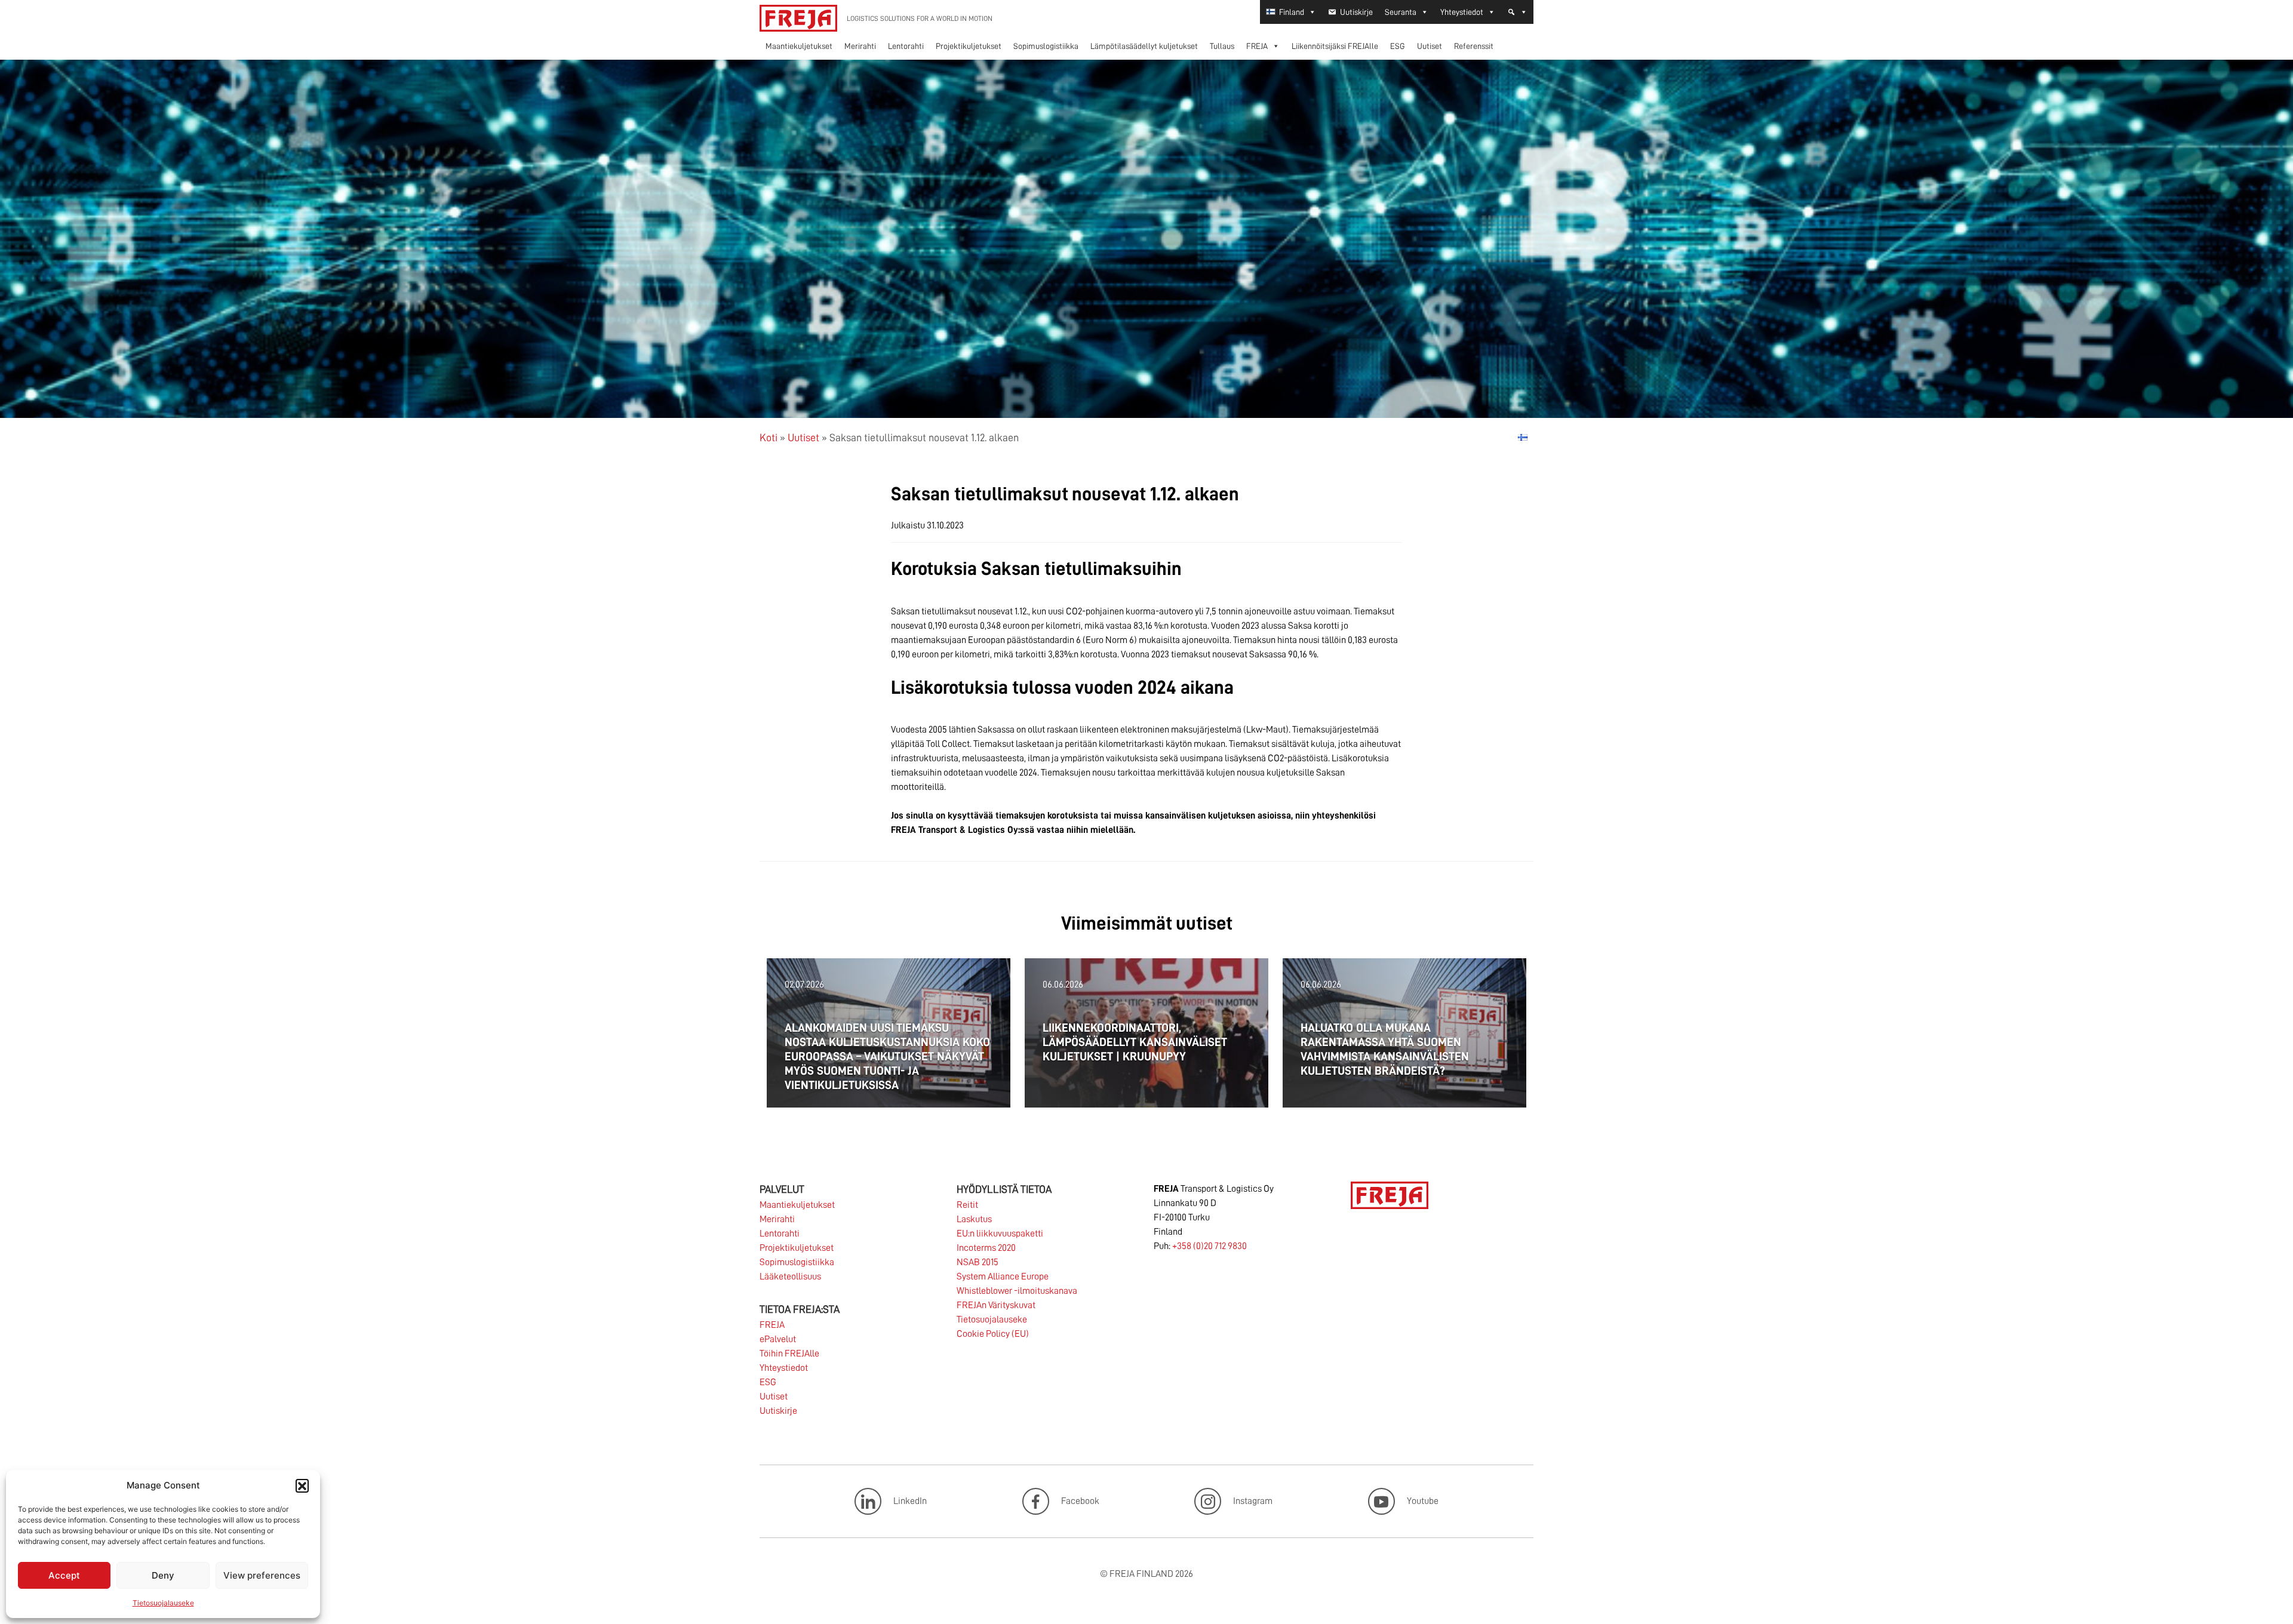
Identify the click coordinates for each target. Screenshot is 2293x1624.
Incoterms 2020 (986, 1248)
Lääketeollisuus (790, 1277)
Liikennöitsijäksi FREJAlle (1335, 46)
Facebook (1080, 1501)
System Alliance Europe (1003, 1277)
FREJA (1257, 46)
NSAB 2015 (978, 1262)
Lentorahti (906, 46)
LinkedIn (910, 1501)
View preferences (262, 1575)
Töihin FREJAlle (789, 1354)
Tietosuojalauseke (163, 1603)
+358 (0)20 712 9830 (1209, 1246)
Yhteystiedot (1462, 12)
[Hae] (1517, 12)
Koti (769, 438)
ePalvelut (778, 1339)
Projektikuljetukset (969, 46)
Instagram (1253, 1501)
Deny (163, 1575)
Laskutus (974, 1219)
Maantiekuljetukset (799, 46)
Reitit (967, 1205)
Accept (64, 1575)
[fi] (1523, 437)
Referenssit (1474, 46)
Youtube (1423, 1501)
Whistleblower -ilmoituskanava (1017, 1291)
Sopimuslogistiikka (1046, 46)
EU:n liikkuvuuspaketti (1000, 1234)
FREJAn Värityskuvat (996, 1305)
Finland (1292, 12)
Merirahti (860, 46)
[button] (302, 1485)
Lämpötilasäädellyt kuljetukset (1144, 46)
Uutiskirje (1356, 12)
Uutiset (1430, 46)
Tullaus (1222, 46)
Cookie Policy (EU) (993, 1334)
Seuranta (1401, 12)
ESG (1398, 46)
